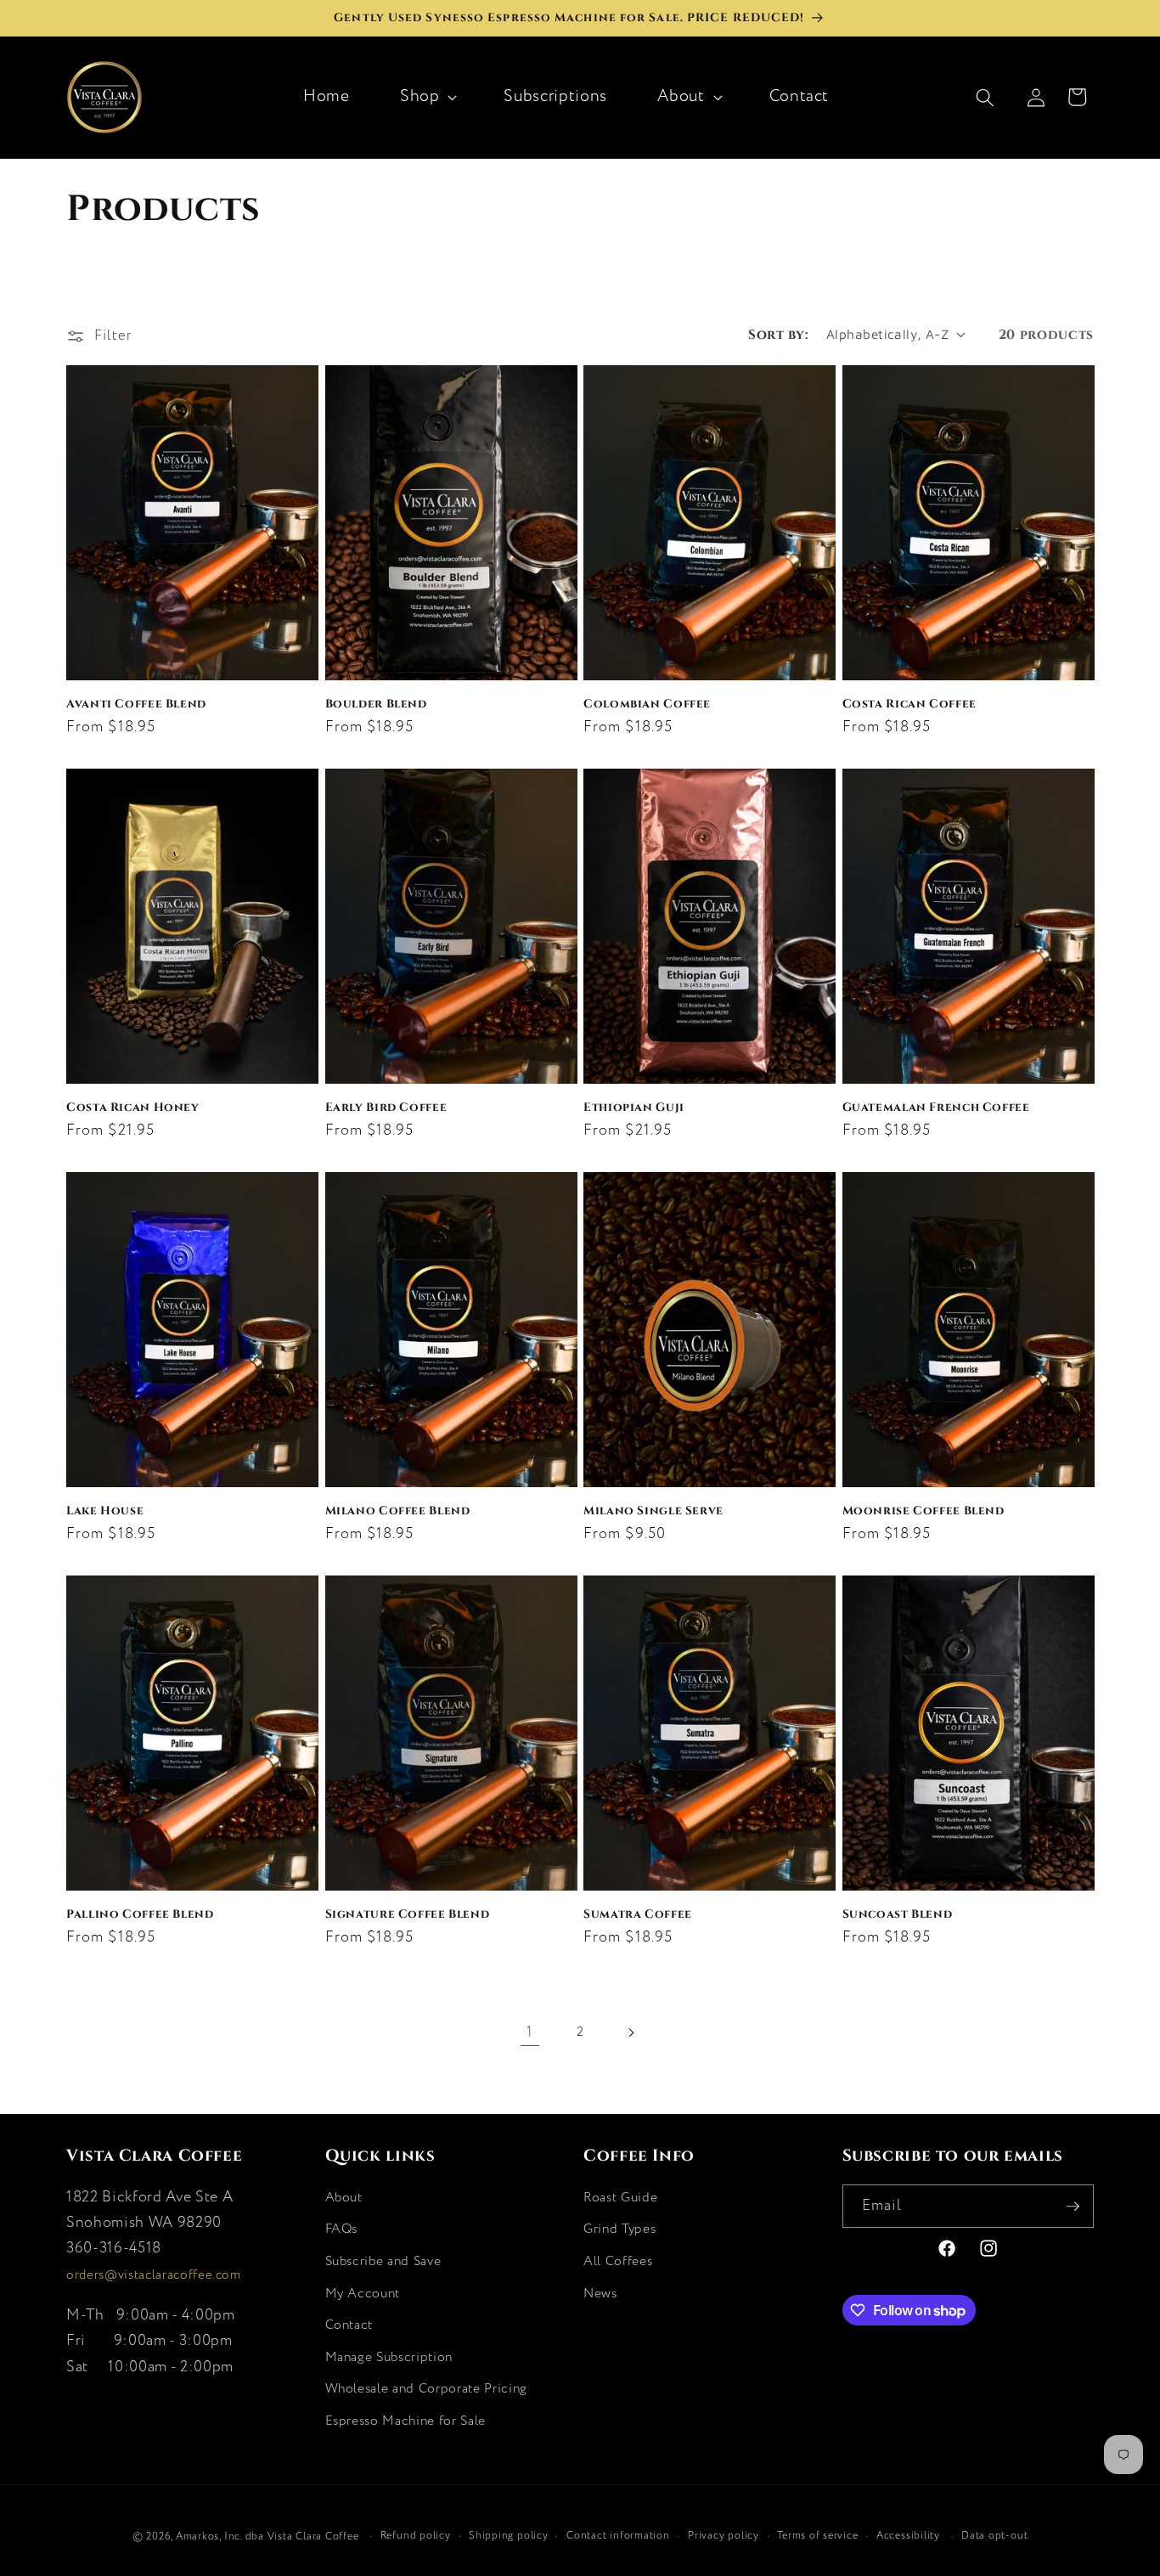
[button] (427, 97)
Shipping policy (509, 2536)
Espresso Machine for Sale (406, 2421)
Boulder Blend (376, 703)
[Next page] (630, 2032)
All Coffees (618, 2261)
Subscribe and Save (383, 2261)
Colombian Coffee (647, 703)
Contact (349, 2325)
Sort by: (778, 334)
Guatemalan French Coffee (936, 1106)
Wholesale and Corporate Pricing (426, 2389)
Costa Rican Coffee (909, 703)
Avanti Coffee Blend (136, 703)
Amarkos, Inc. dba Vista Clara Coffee (267, 2537)
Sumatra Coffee (638, 1913)
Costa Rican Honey (133, 1106)
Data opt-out (994, 2536)
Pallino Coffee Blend (140, 1913)
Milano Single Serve (653, 1510)
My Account (363, 2294)
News (600, 2294)
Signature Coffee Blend (408, 1913)
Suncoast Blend (898, 1913)
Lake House (105, 1510)
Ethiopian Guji (634, 1106)
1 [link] (530, 2032)
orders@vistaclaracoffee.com (154, 2275)
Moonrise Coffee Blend (923, 1510)
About (681, 96)
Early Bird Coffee (386, 1106)
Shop (420, 96)
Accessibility (908, 2536)
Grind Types (619, 2229)
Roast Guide (620, 2198)
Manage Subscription (389, 2357)
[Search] (994, 97)
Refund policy (416, 2536)
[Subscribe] (1073, 2207)
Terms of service (817, 2536)
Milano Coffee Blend (398, 1510)
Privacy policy (724, 2536)
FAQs (342, 2229)
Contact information (618, 2536)
